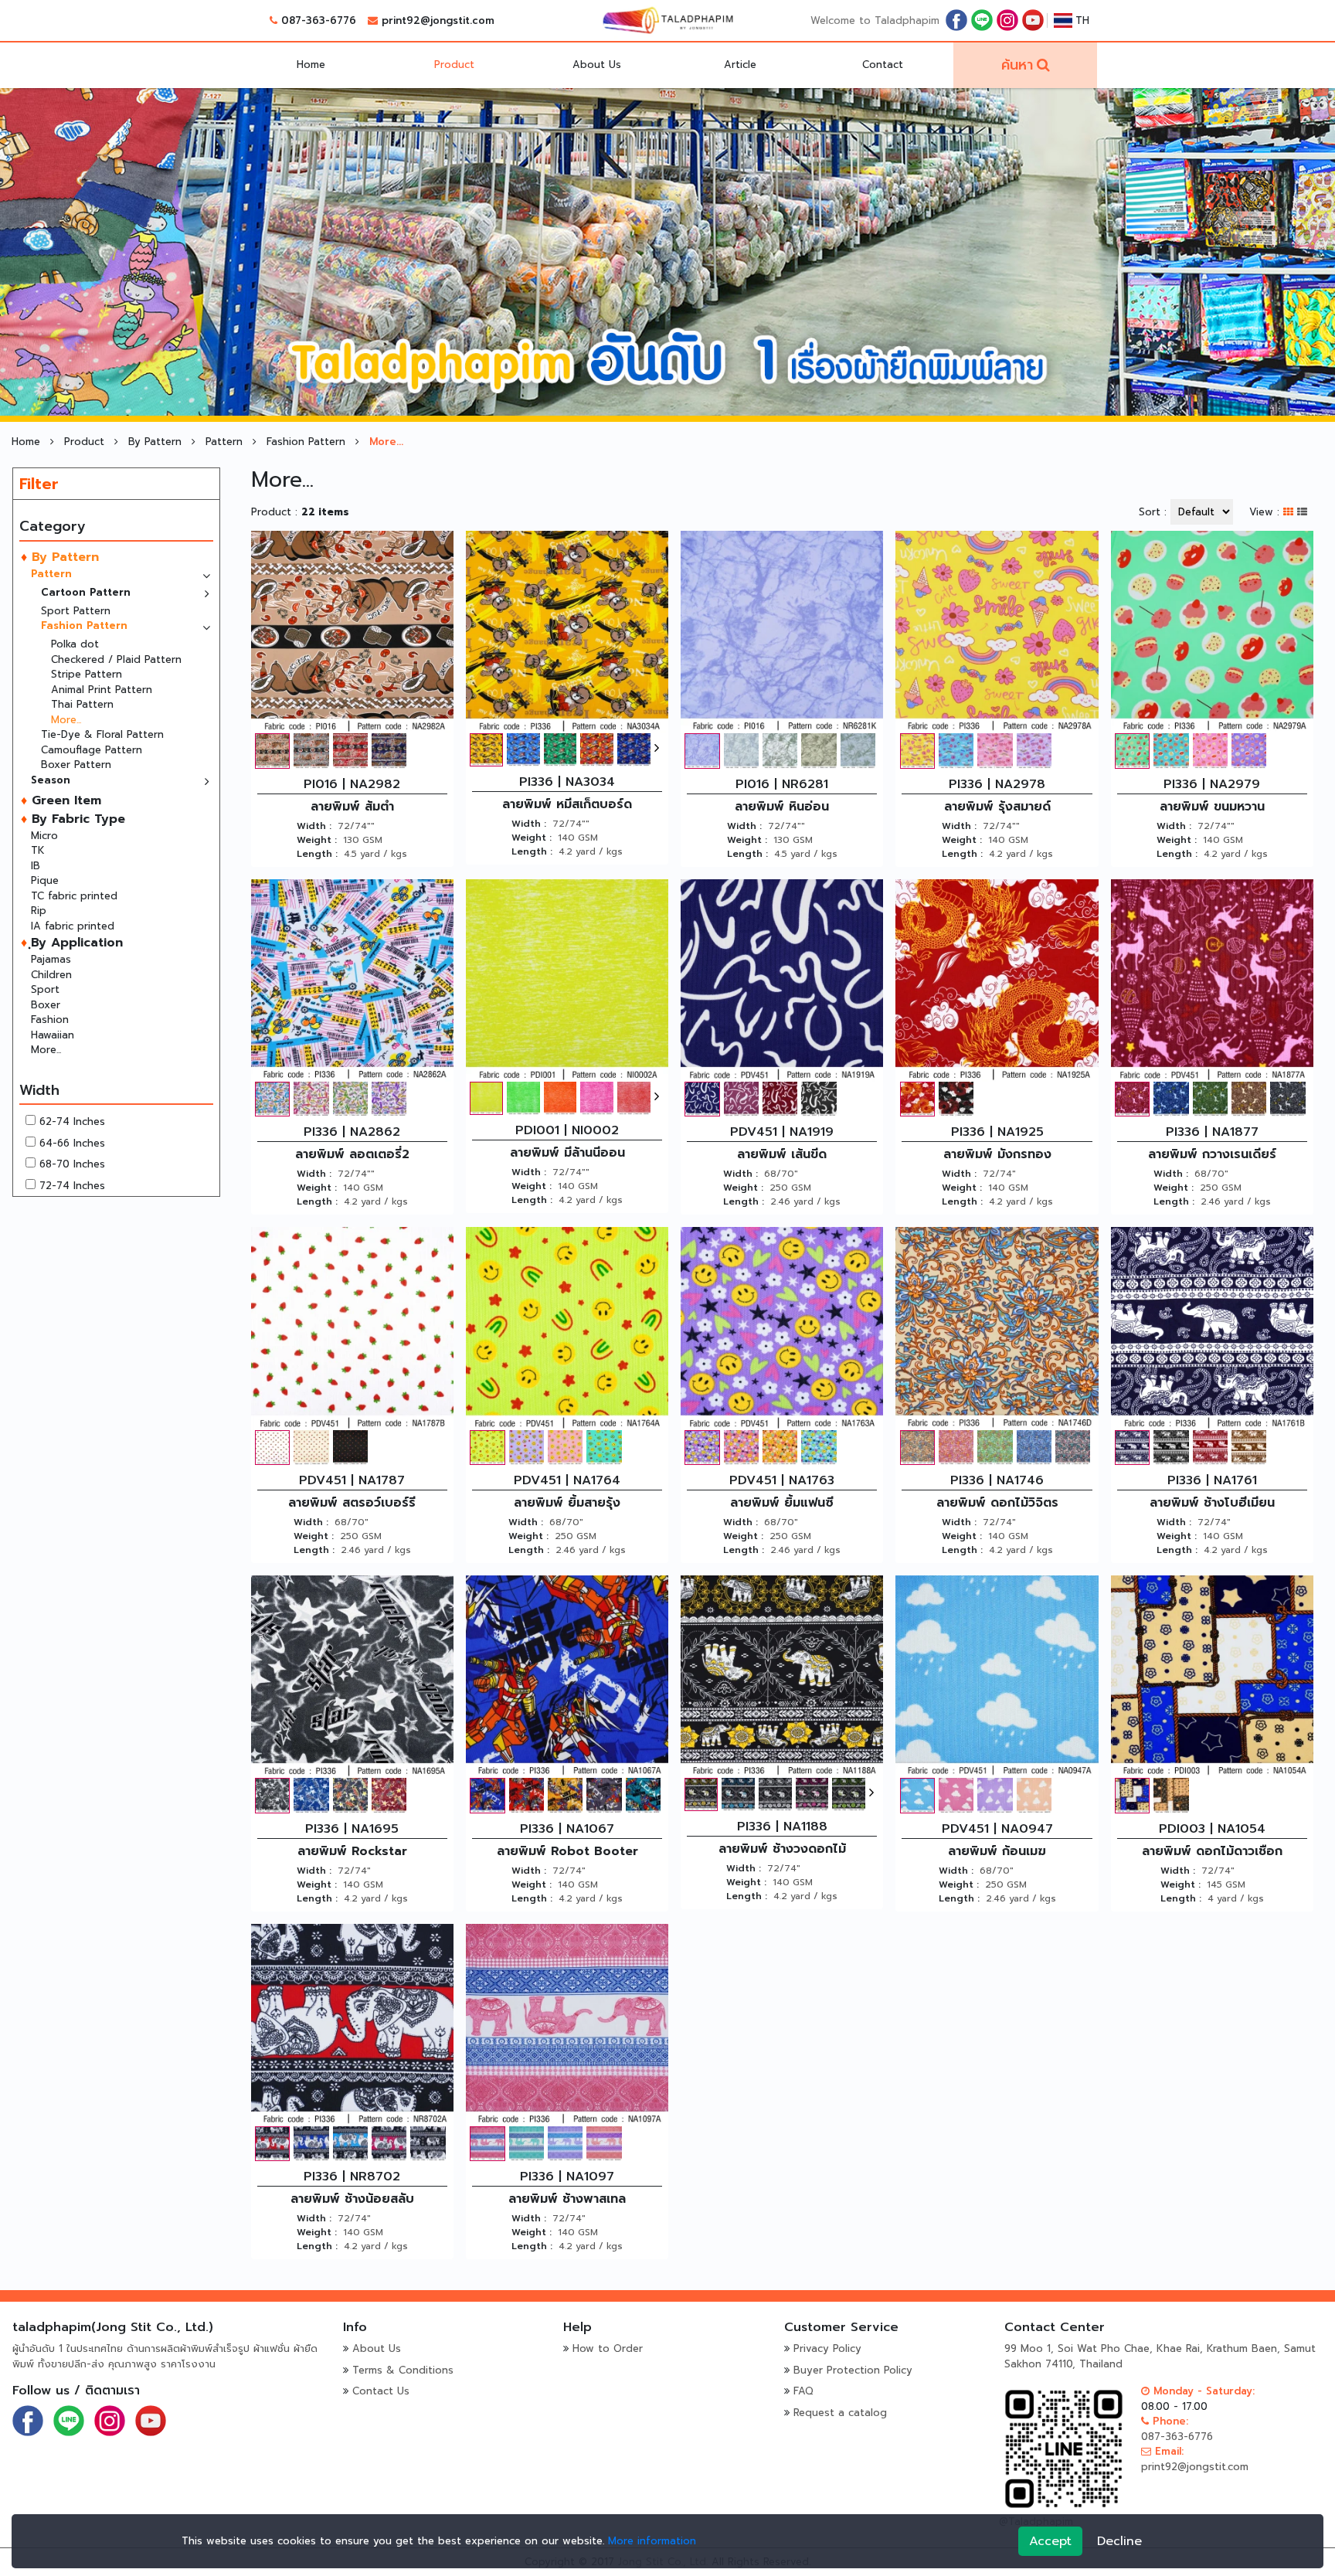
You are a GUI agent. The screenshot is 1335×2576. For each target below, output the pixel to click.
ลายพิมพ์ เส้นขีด (782, 1154)
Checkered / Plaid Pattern (116, 659)
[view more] (657, 748)
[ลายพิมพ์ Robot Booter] (567, 1676)
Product (454, 65)
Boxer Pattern (76, 765)
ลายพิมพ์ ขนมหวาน (1212, 807)
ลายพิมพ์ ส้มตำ (352, 807)
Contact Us (381, 2391)
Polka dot (75, 644)
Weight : (317, 840)
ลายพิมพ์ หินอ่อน (782, 807)
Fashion (50, 1020)
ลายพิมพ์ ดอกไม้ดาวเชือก (1212, 1851)
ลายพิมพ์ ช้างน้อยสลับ (352, 2199)
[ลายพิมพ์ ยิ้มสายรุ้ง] (567, 1328)
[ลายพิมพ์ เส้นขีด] (782, 979)
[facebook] (956, 20)
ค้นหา (1017, 65)
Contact (883, 65)
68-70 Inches (72, 1164)
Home (311, 65)
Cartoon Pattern (86, 592)
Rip (39, 911)
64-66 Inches (72, 1143)
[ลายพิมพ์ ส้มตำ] (352, 632)
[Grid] (1290, 512)
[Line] (982, 20)
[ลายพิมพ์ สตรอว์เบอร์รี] (352, 1328)
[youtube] (1033, 20)
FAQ (803, 2391)
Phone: (1169, 2421)
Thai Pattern (82, 704)
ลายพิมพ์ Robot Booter (567, 1851)
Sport (45, 989)
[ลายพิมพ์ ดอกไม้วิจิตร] (997, 1328)
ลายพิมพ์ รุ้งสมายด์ (997, 807)
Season (51, 780)
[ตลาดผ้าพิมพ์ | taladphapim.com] (667, 20)
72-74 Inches (72, 1186)
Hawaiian (53, 1035)
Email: (1167, 2451)
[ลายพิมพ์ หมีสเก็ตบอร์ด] (567, 632)
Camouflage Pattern (92, 750)
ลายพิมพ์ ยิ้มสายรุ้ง (567, 1503)
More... (66, 720)
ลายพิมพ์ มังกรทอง (997, 1154)
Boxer (46, 1005)
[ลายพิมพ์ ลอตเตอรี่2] (352, 979)
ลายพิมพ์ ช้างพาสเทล (567, 2199)
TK (38, 850)
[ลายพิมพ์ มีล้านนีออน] (567, 979)
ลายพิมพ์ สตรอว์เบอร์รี (352, 1503)
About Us (597, 65)
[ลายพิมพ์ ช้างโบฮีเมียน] (1212, 1328)
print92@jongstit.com (438, 20)
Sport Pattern (76, 611)
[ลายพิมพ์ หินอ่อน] (782, 632)
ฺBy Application (75, 943)
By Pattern (157, 442)
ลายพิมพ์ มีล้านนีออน (567, 1153)
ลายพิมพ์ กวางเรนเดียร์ (1212, 1154)
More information (652, 2541)
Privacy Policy (827, 2348)
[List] (1302, 512)
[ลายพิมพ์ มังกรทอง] (997, 979)
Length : (317, 854)
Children (51, 975)
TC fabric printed (74, 896)
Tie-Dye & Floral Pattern (102, 734)
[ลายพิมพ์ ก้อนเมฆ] (997, 1676)
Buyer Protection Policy (853, 2370)
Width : (314, 826)
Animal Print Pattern (102, 690)
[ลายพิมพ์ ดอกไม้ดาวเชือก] (1212, 1676)
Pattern (226, 442)
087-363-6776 (319, 20)
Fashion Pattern (308, 442)
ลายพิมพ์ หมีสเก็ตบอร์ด (567, 804)
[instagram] (1007, 20)
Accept (1050, 2541)
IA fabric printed (73, 926)
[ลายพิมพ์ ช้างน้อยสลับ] (352, 2024)
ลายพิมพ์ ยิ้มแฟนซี (782, 1503)
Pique (45, 880)
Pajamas (51, 959)
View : (1264, 512)
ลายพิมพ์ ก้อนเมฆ (997, 1851)
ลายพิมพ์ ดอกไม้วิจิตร (997, 1503)
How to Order (608, 2348)
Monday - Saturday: (1202, 2391)
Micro (44, 836)
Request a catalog (840, 2413)
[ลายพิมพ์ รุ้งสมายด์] (997, 632)
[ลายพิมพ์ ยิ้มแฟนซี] (782, 1328)
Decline (1119, 2541)
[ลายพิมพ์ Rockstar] (352, 1676)
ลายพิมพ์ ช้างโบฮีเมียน (1212, 1503)
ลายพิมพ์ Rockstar (352, 1851)
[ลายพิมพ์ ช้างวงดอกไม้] (782, 1676)
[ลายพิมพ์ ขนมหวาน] (1212, 632)
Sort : (1153, 512)
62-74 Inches (72, 1121)
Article (740, 65)
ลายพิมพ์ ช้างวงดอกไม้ (782, 1849)
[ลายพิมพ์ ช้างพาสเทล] (567, 2024)
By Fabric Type (76, 819)
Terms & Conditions (403, 2370)
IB (36, 866)
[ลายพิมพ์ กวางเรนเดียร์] (1212, 979)
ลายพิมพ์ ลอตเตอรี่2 (352, 1154)
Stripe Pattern (87, 674)
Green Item (64, 800)
